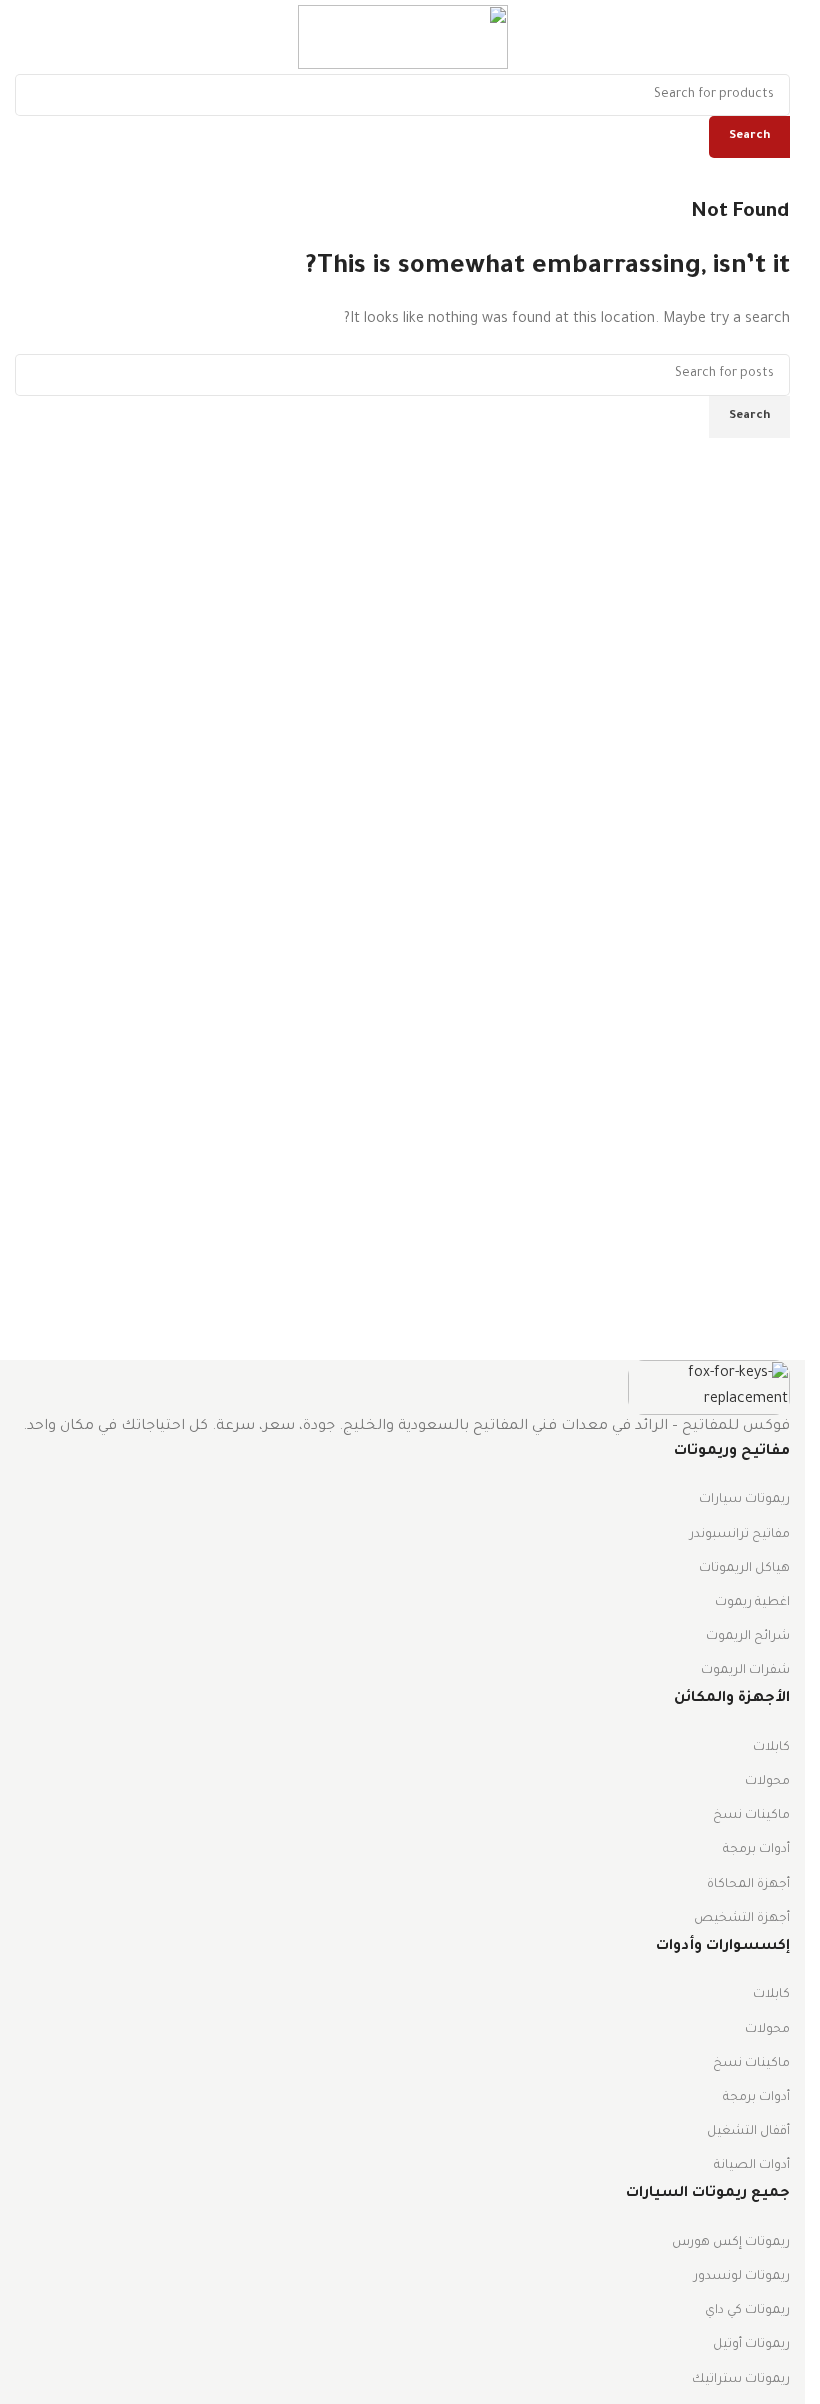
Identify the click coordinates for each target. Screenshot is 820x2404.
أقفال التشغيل (748, 2132)
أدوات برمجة (756, 1850)
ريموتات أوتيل (751, 2345)
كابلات (771, 1748)
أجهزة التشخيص (742, 1919)
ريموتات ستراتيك (741, 2380)
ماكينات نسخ (751, 1816)
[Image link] (709, 1389)
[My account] (15, 37)
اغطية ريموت (752, 1603)
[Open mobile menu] (782, 37)
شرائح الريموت (748, 1637)
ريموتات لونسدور (742, 2277)
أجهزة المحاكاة (748, 1885)
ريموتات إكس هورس (731, 2243)
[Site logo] (403, 39)
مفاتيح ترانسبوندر (740, 1535)
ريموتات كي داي (747, 2311)
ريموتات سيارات (744, 1500)
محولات (767, 1782)
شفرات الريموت (745, 1671)
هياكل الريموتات (744, 1569)
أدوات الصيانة (752, 2166)
